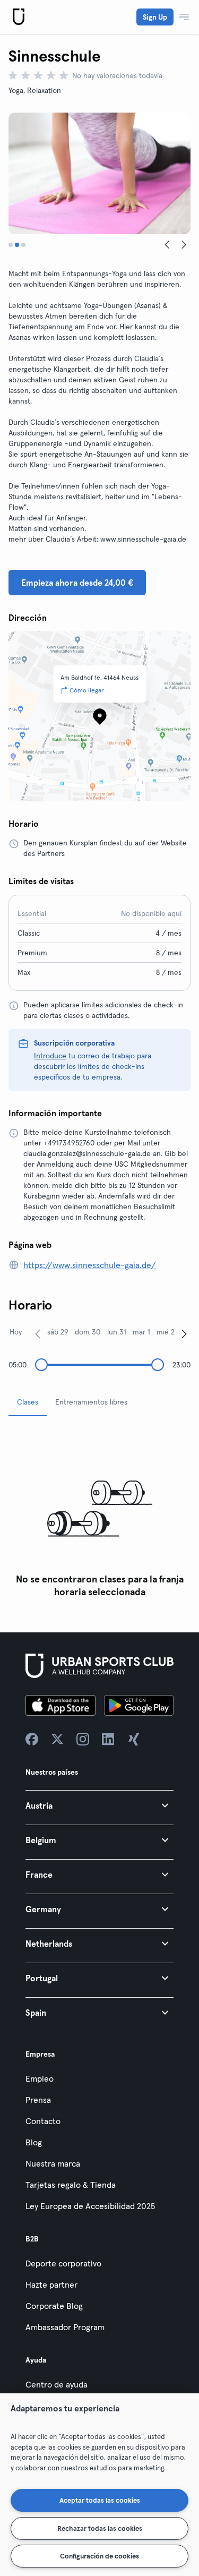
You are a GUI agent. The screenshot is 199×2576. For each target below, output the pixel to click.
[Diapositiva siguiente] (184, 245)
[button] (99, 1805)
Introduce (50, 1056)
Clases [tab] (28, 1402)
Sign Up (155, 17)
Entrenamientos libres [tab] (91, 1402)
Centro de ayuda (57, 2384)
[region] (99, 2485)
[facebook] (32, 1739)
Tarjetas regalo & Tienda (71, 2185)
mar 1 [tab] (141, 1332)
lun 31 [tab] (117, 1332)
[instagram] (83, 1739)
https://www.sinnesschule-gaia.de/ (90, 1265)
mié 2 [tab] (166, 1332)
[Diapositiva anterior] (167, 245)
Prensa (38, 2100)
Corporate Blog (54, 2306)
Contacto (43, 2121)
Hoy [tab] (16, 1332)
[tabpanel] (99, 1514)
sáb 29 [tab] (58, 1332)
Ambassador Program (65, 2327)
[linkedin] (108, 1739)
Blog (34, 2142)
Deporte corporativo (63, 2263)
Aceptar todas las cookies (100, 2500)
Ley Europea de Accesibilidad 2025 (90, 2206)
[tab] (11, 245)
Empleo (40, 2078)
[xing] (134, 1739)
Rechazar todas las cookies (100, 2528)
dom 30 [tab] (88, 1332)
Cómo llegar (87, 690)
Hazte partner (51, 2284)
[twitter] (57, 1739)
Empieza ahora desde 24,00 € (77, 583)
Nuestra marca (53, 2163)
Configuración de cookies (99, 2556)
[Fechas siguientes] (184, 1333)
